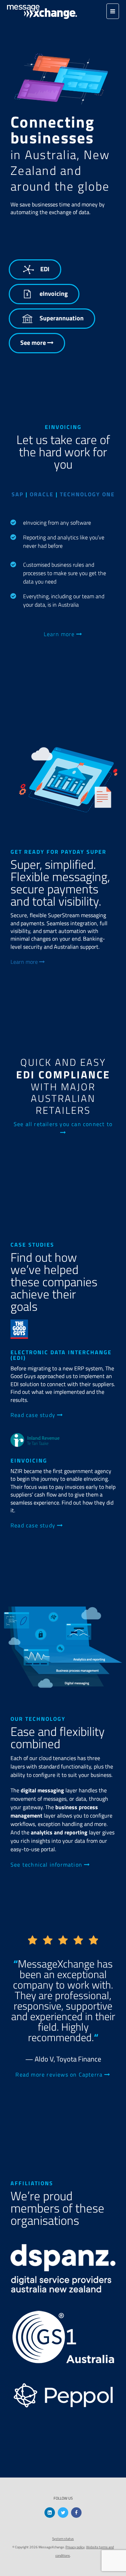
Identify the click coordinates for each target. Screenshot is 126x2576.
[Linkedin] (50, 2513)
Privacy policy (75, 2547)
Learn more (60, 634)
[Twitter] (63, 2513)
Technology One (87, 494)
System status (63, 2539)
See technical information (47, 1865)
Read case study (34, 1415)
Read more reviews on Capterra (60, 2074)
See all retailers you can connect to (63, 1124)
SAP (17, 494)
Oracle (42, 494)
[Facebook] (76, 2513)
